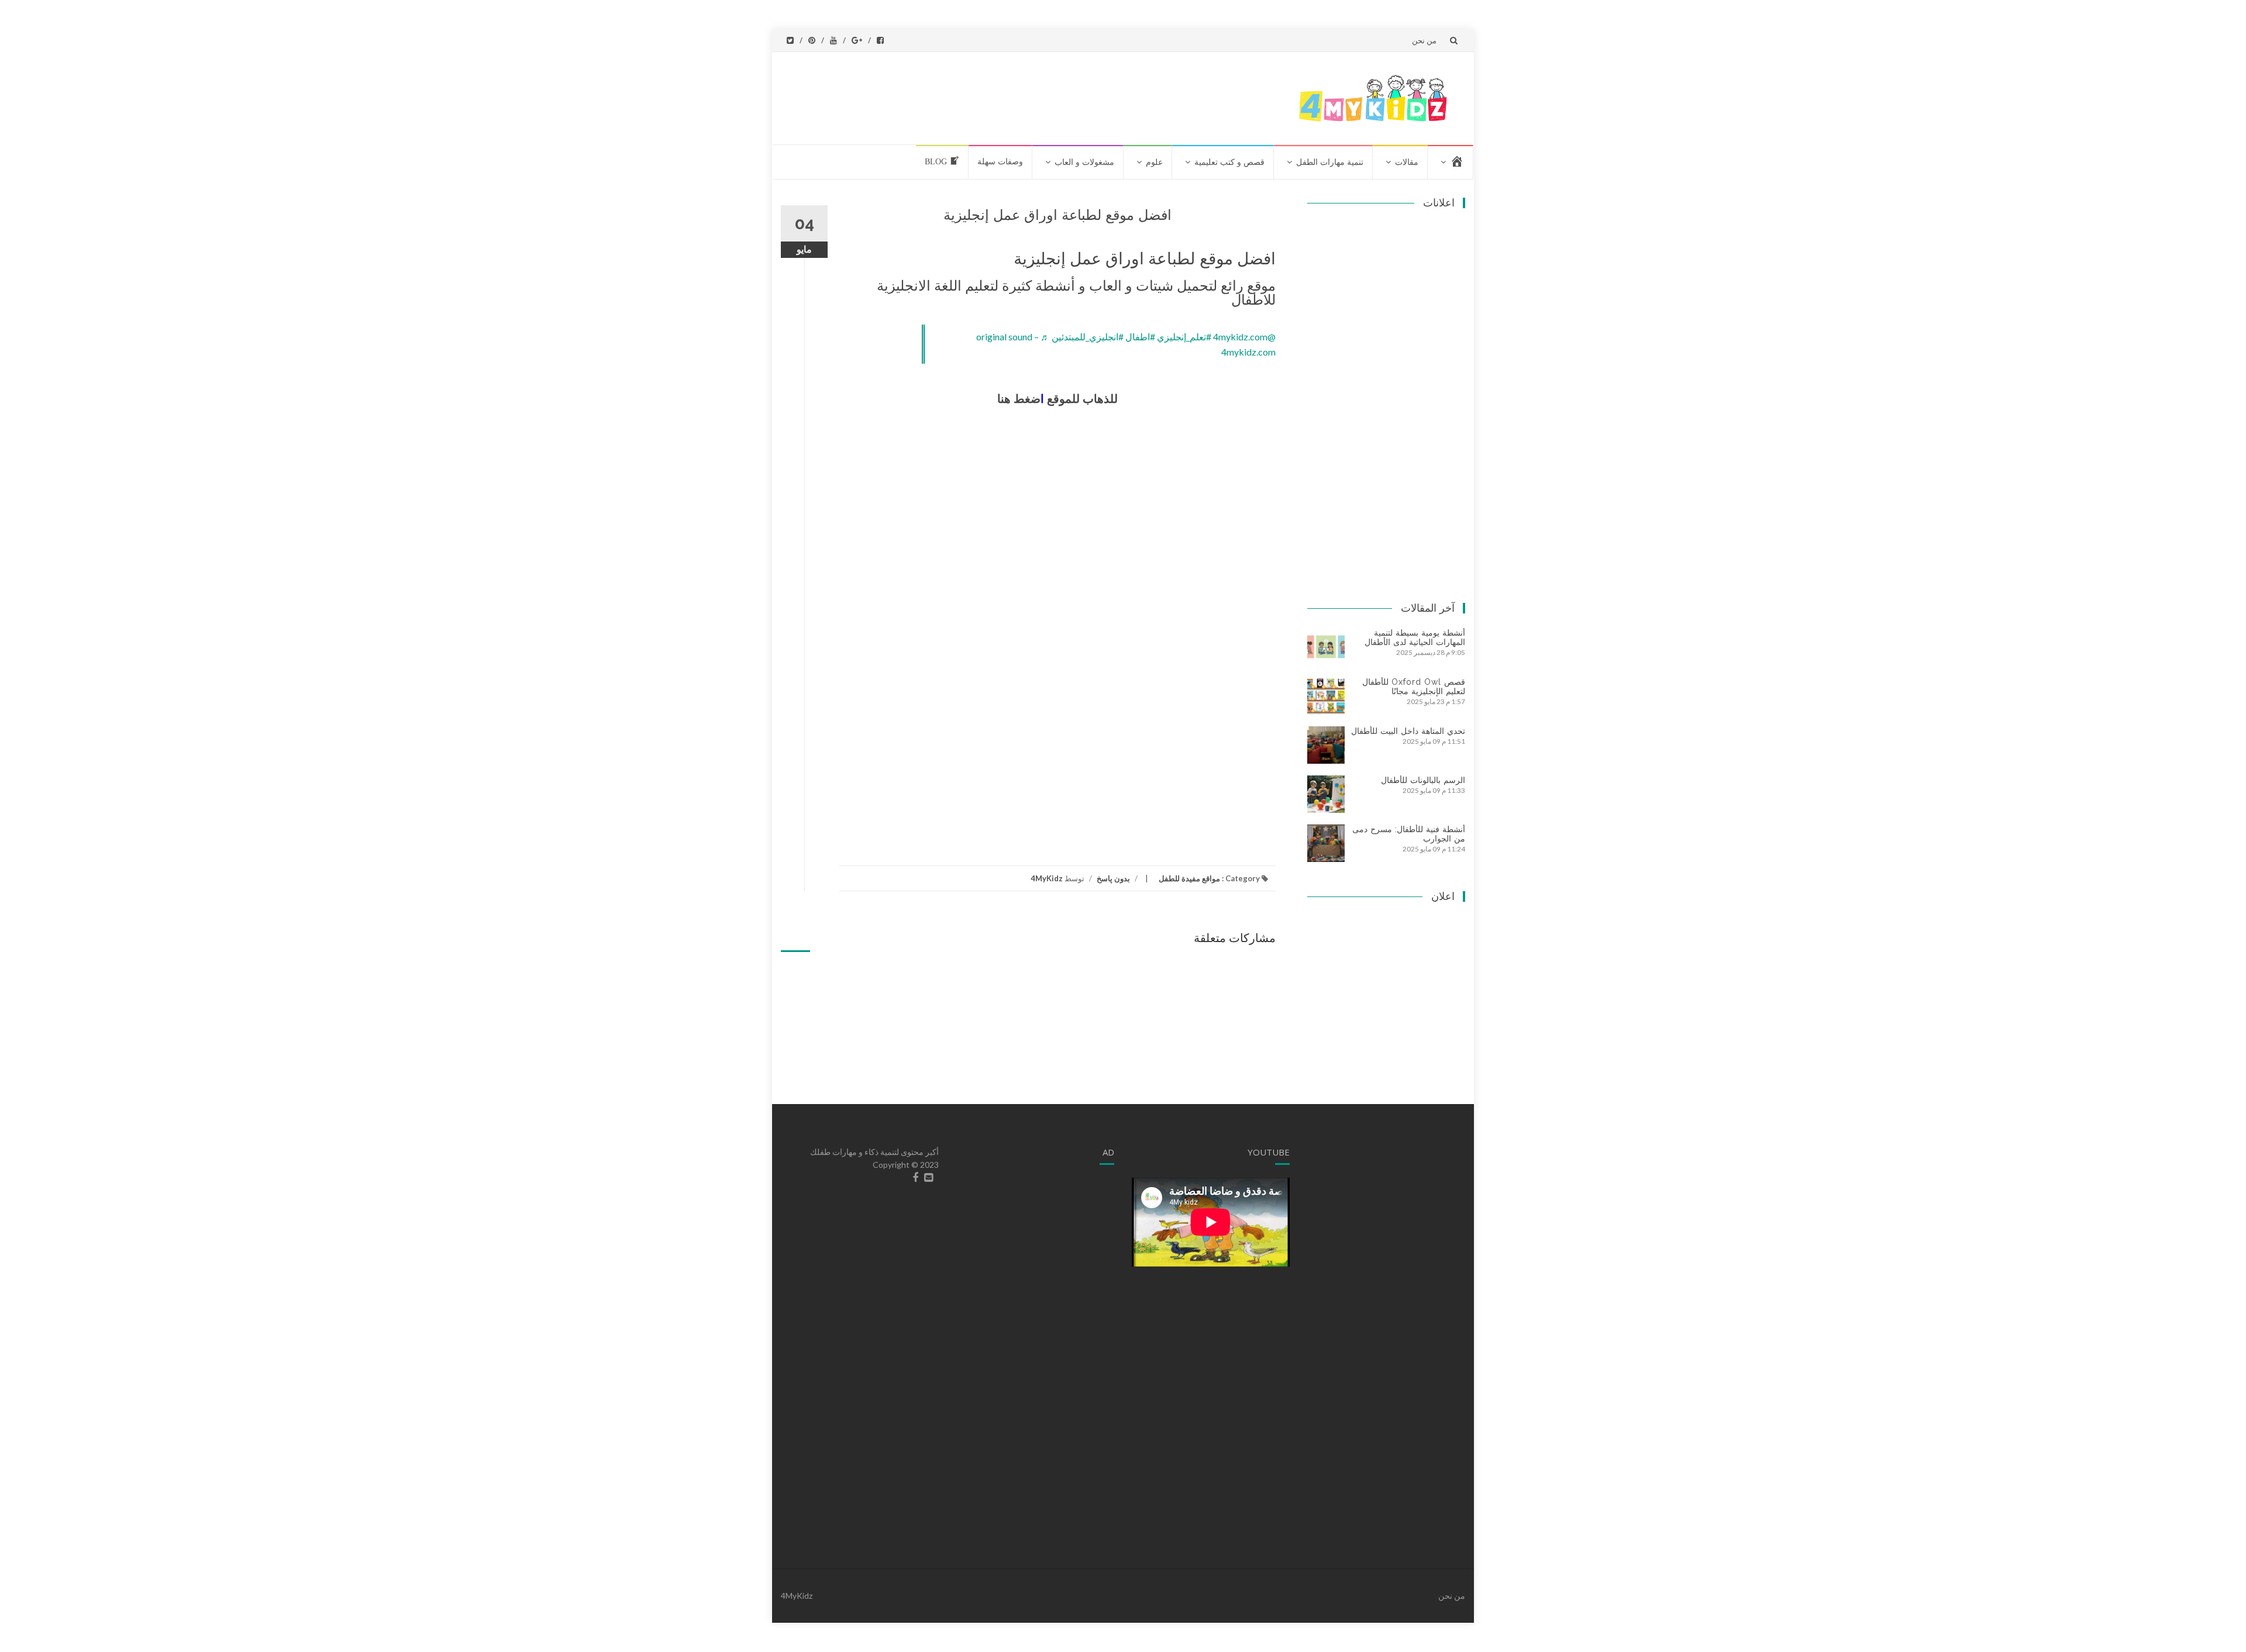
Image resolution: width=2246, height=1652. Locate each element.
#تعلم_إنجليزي (1184, 337)
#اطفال (1140, 337)
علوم (1154, 162)
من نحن (1424, 40)
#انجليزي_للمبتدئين (1088, 337)
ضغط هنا (1019, 399)
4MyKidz (1047, 878)
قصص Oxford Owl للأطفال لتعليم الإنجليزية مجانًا (1414, 687)
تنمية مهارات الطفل (1330, 162)
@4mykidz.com (1244, 337)
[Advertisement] (1066, 96)
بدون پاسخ (1113, 878)
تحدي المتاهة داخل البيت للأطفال (1408, 731)
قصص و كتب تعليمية (1229, 162)
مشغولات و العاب (1084, 162)
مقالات (1407, 162)
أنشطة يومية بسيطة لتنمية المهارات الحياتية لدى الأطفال (1415, 637)
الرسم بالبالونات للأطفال (1423, 780)
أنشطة (1057, 286)
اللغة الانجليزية (919, 286)
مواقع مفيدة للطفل (1189, 878)
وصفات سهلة (1000, 162)
